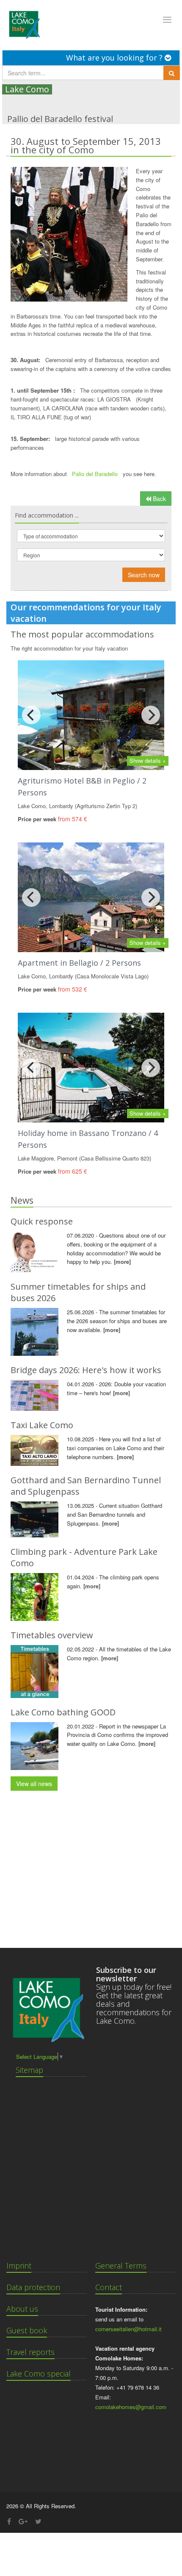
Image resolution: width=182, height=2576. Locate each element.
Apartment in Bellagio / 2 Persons (79, 963)
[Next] (151, 715)
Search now (144, 575)
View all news (34, 1784)
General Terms (121, 2266)
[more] (122, 1262)
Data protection (33, 2287)
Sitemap (29, 2070)
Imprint (19, 2266)
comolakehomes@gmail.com (131, 2407)
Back (159, 499)
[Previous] (31, 715)
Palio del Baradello (96, 474)
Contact (109, 2287)
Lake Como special (39, 2374)
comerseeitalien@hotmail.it (128, 2329)
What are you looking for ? (115, 58)
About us (22, 2309)
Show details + (148, 760)
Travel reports (30, 2352)
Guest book (27, 2330)
